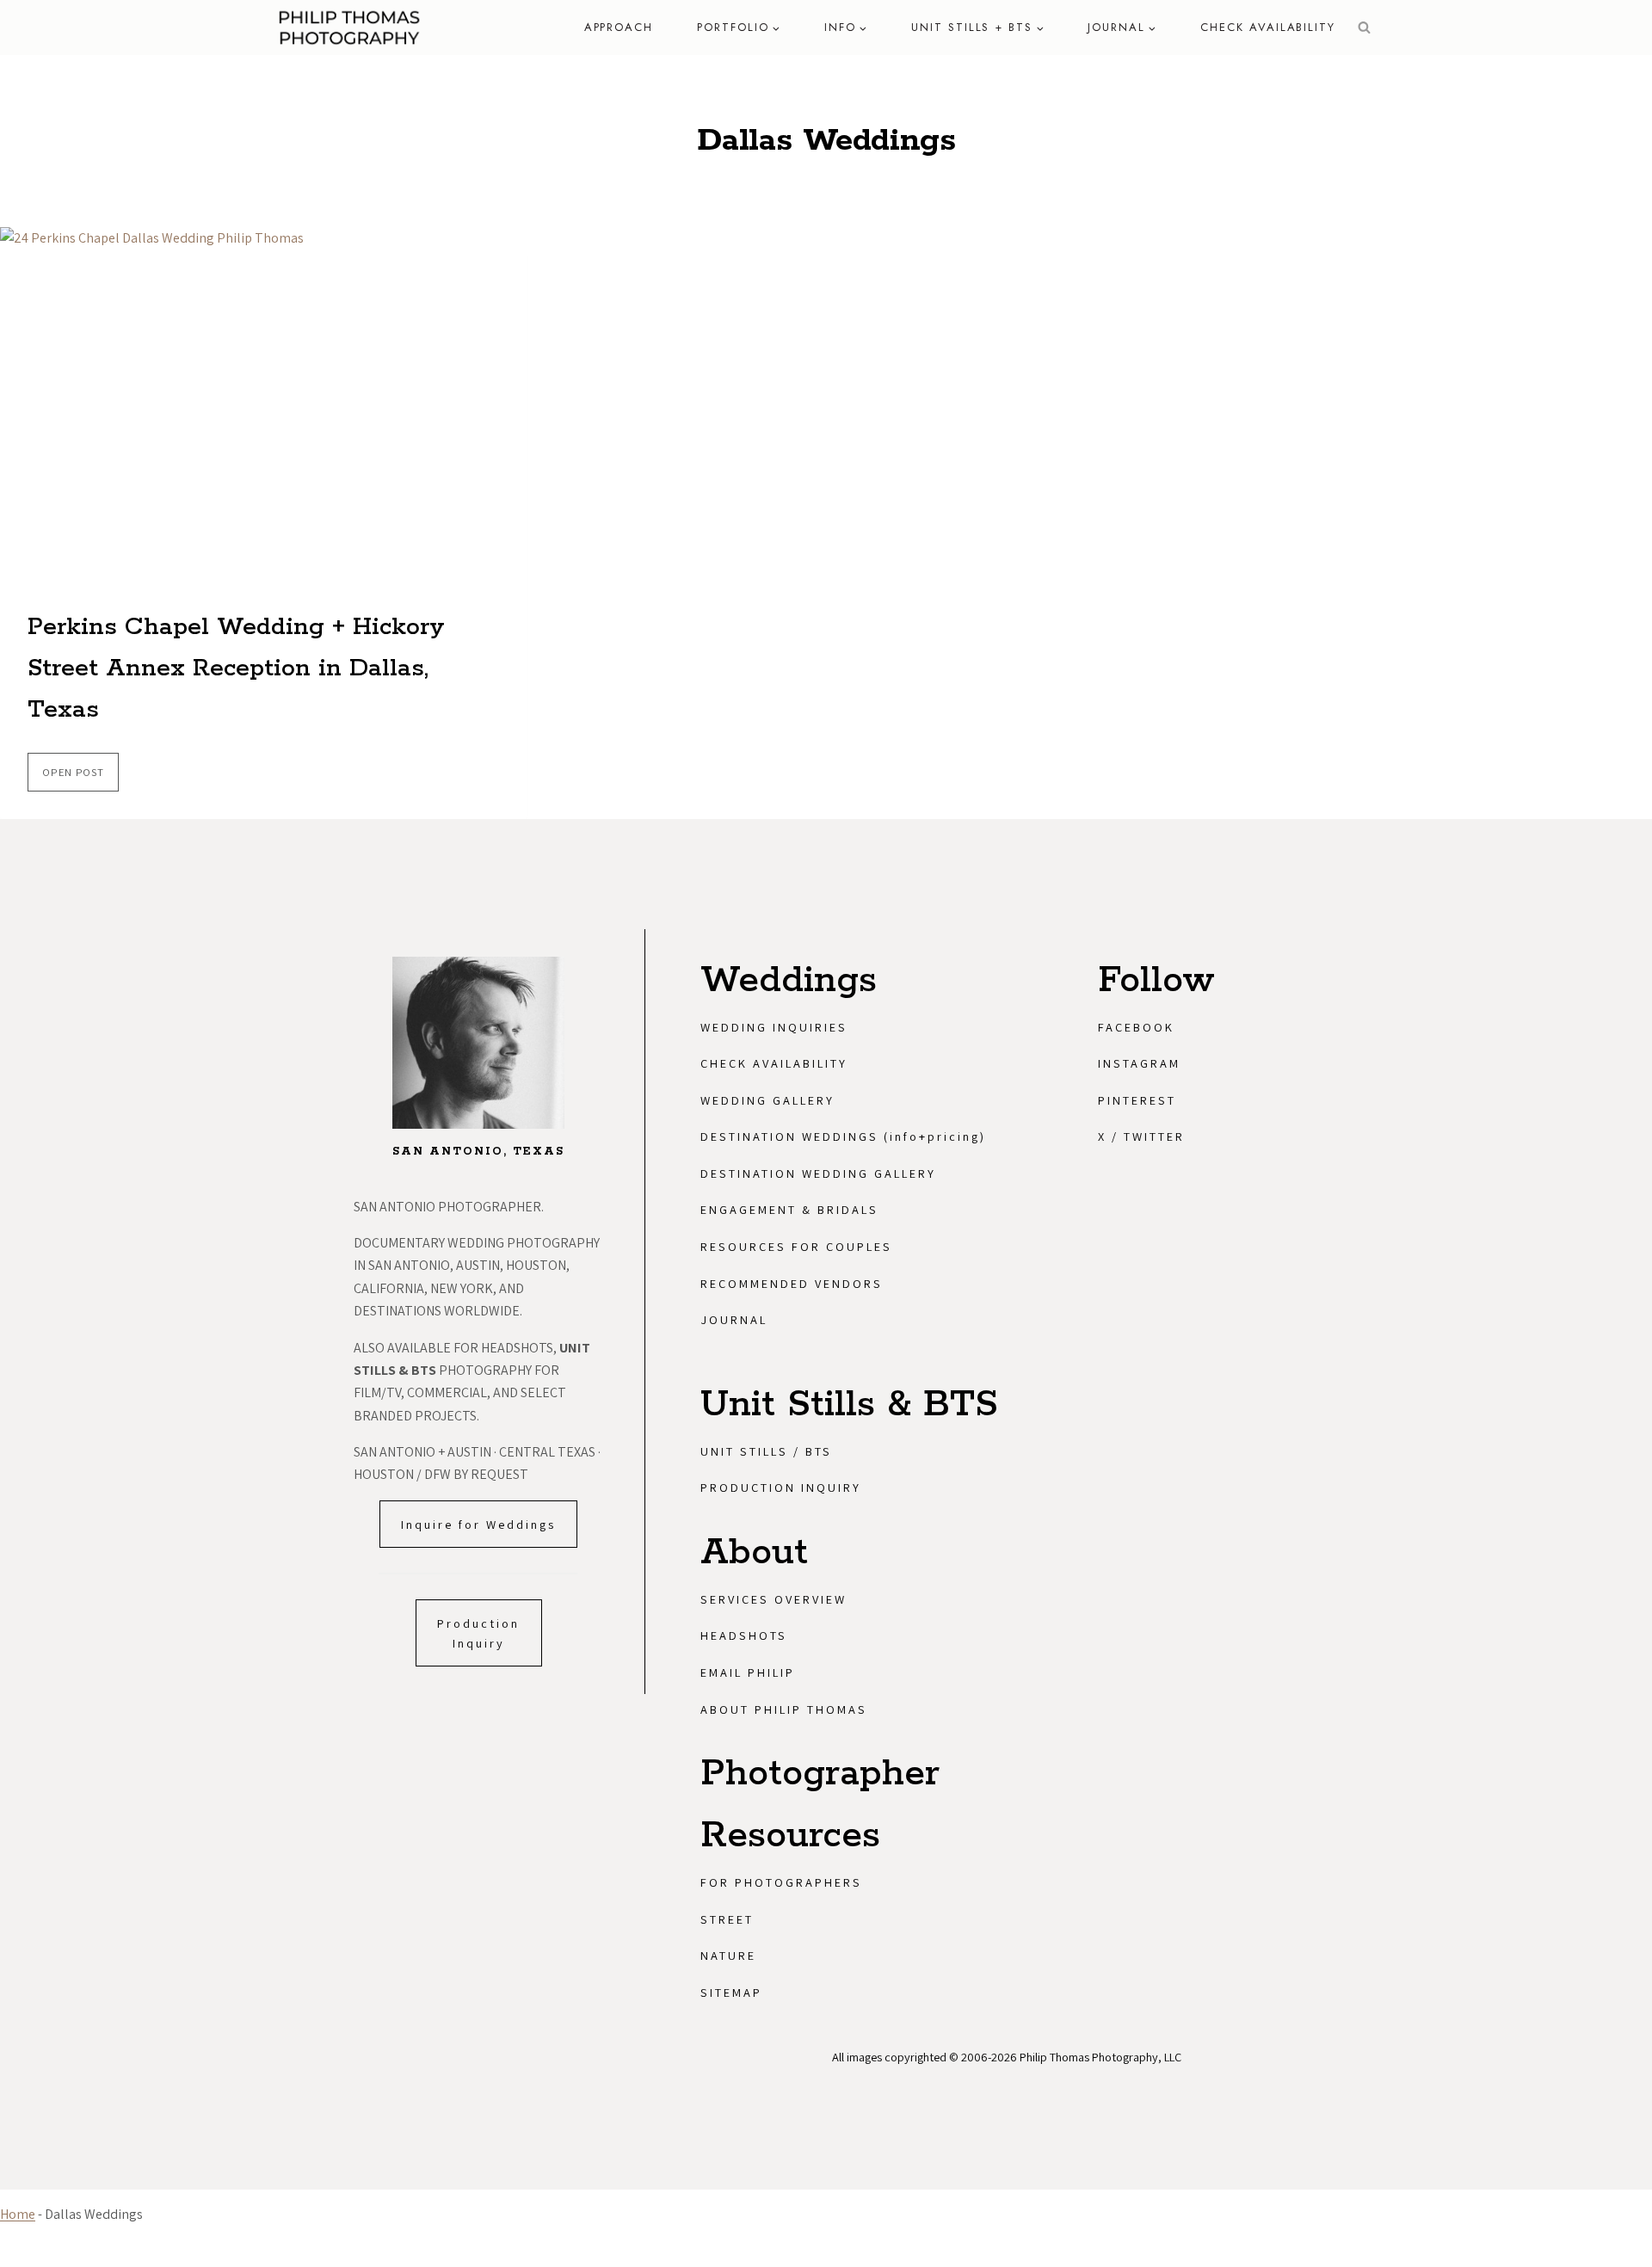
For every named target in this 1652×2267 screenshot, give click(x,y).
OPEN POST (80, 778)
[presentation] (264, 403)
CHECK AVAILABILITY (1268, 27)
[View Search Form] (1364, 28)
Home (18, 2214)
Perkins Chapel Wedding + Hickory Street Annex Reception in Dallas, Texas (236, 668)
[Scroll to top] (1632, 2054)
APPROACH (619, 27)
